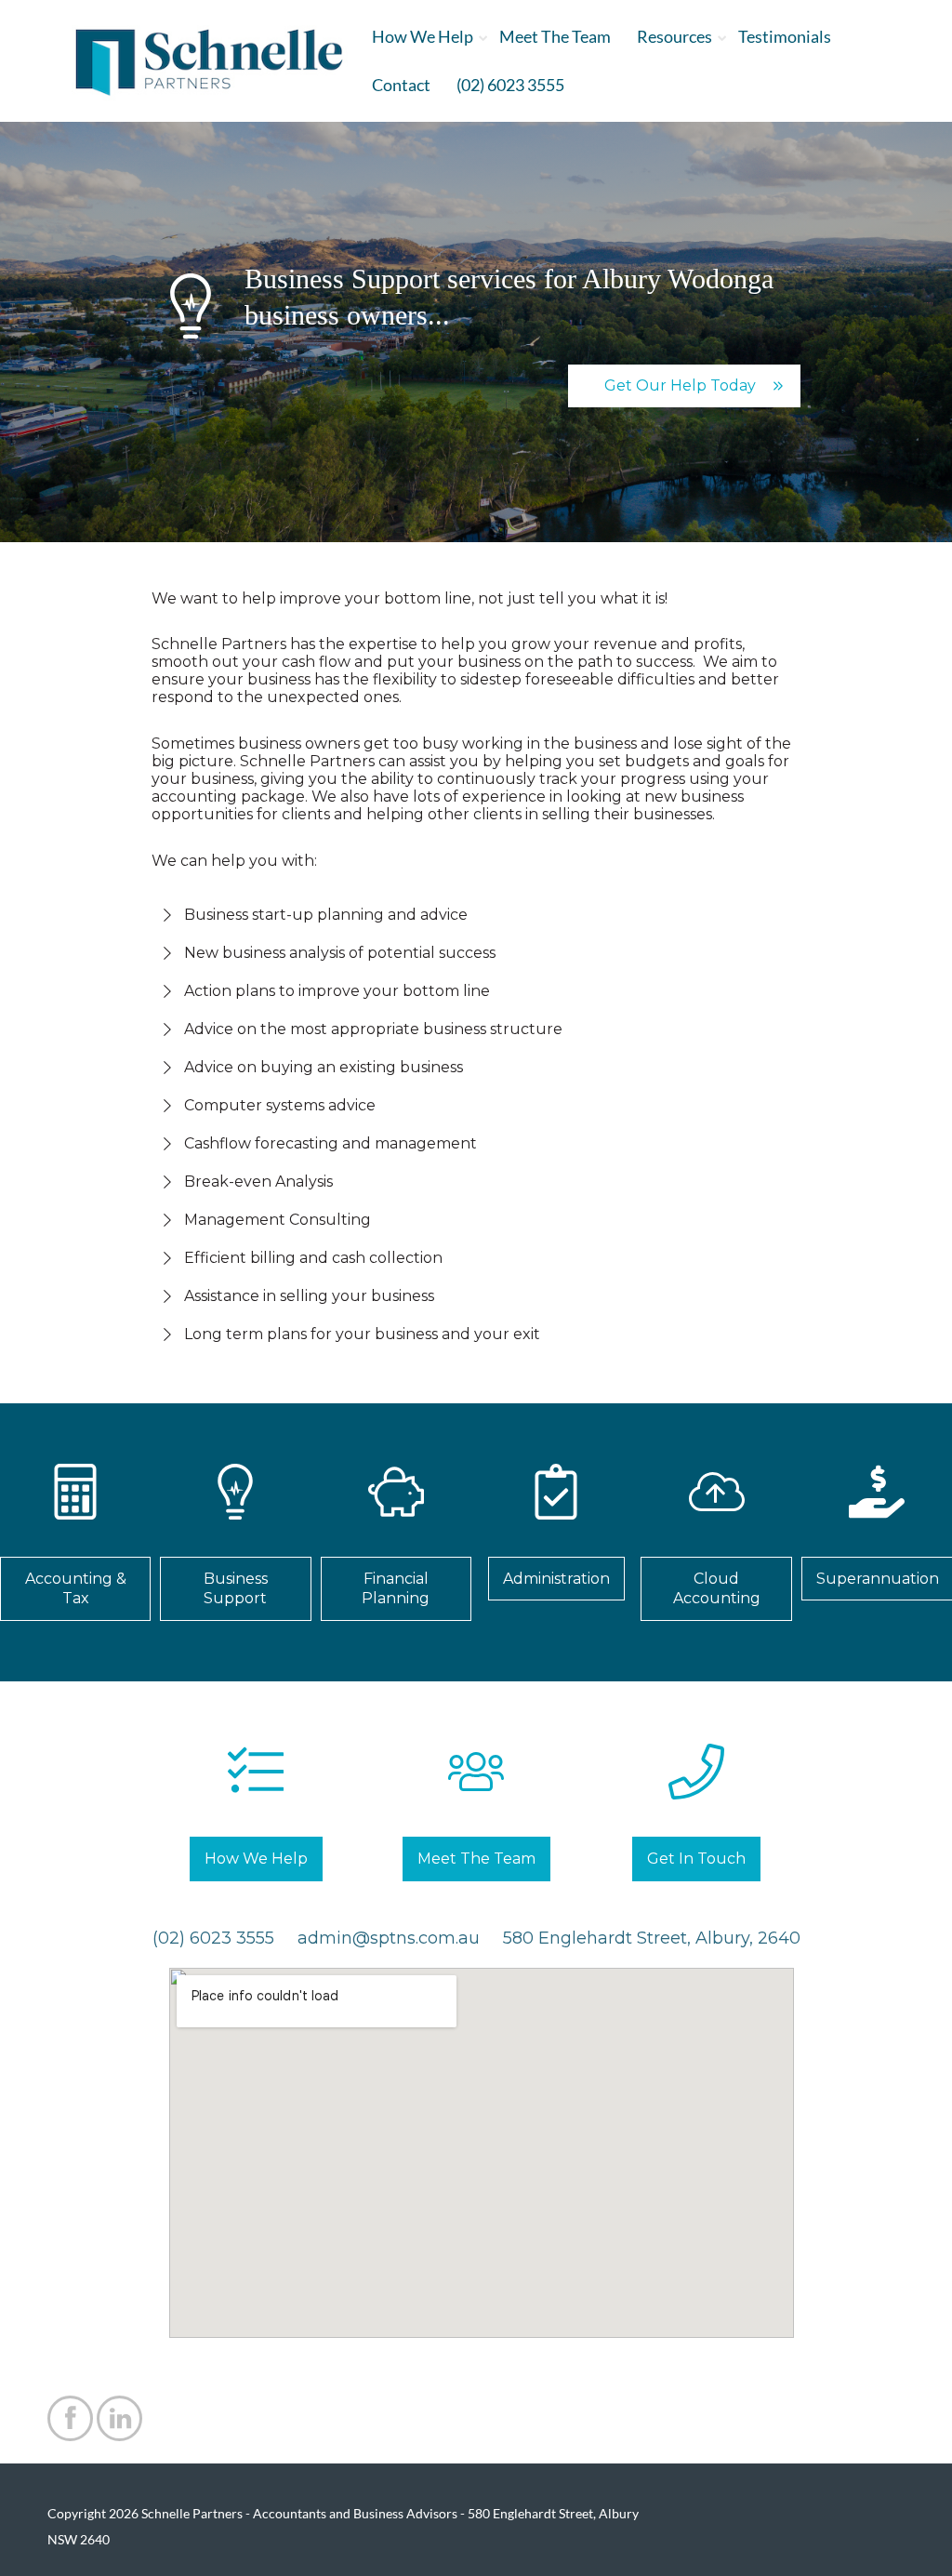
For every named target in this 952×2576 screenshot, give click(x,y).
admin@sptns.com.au (389, 1938)
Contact (401, 85)
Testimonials (785, 36)
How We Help (423, 36)
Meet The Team (555, 36)
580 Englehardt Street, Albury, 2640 (652, 1938)
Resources (674, 36)
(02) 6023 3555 (510, 85)
